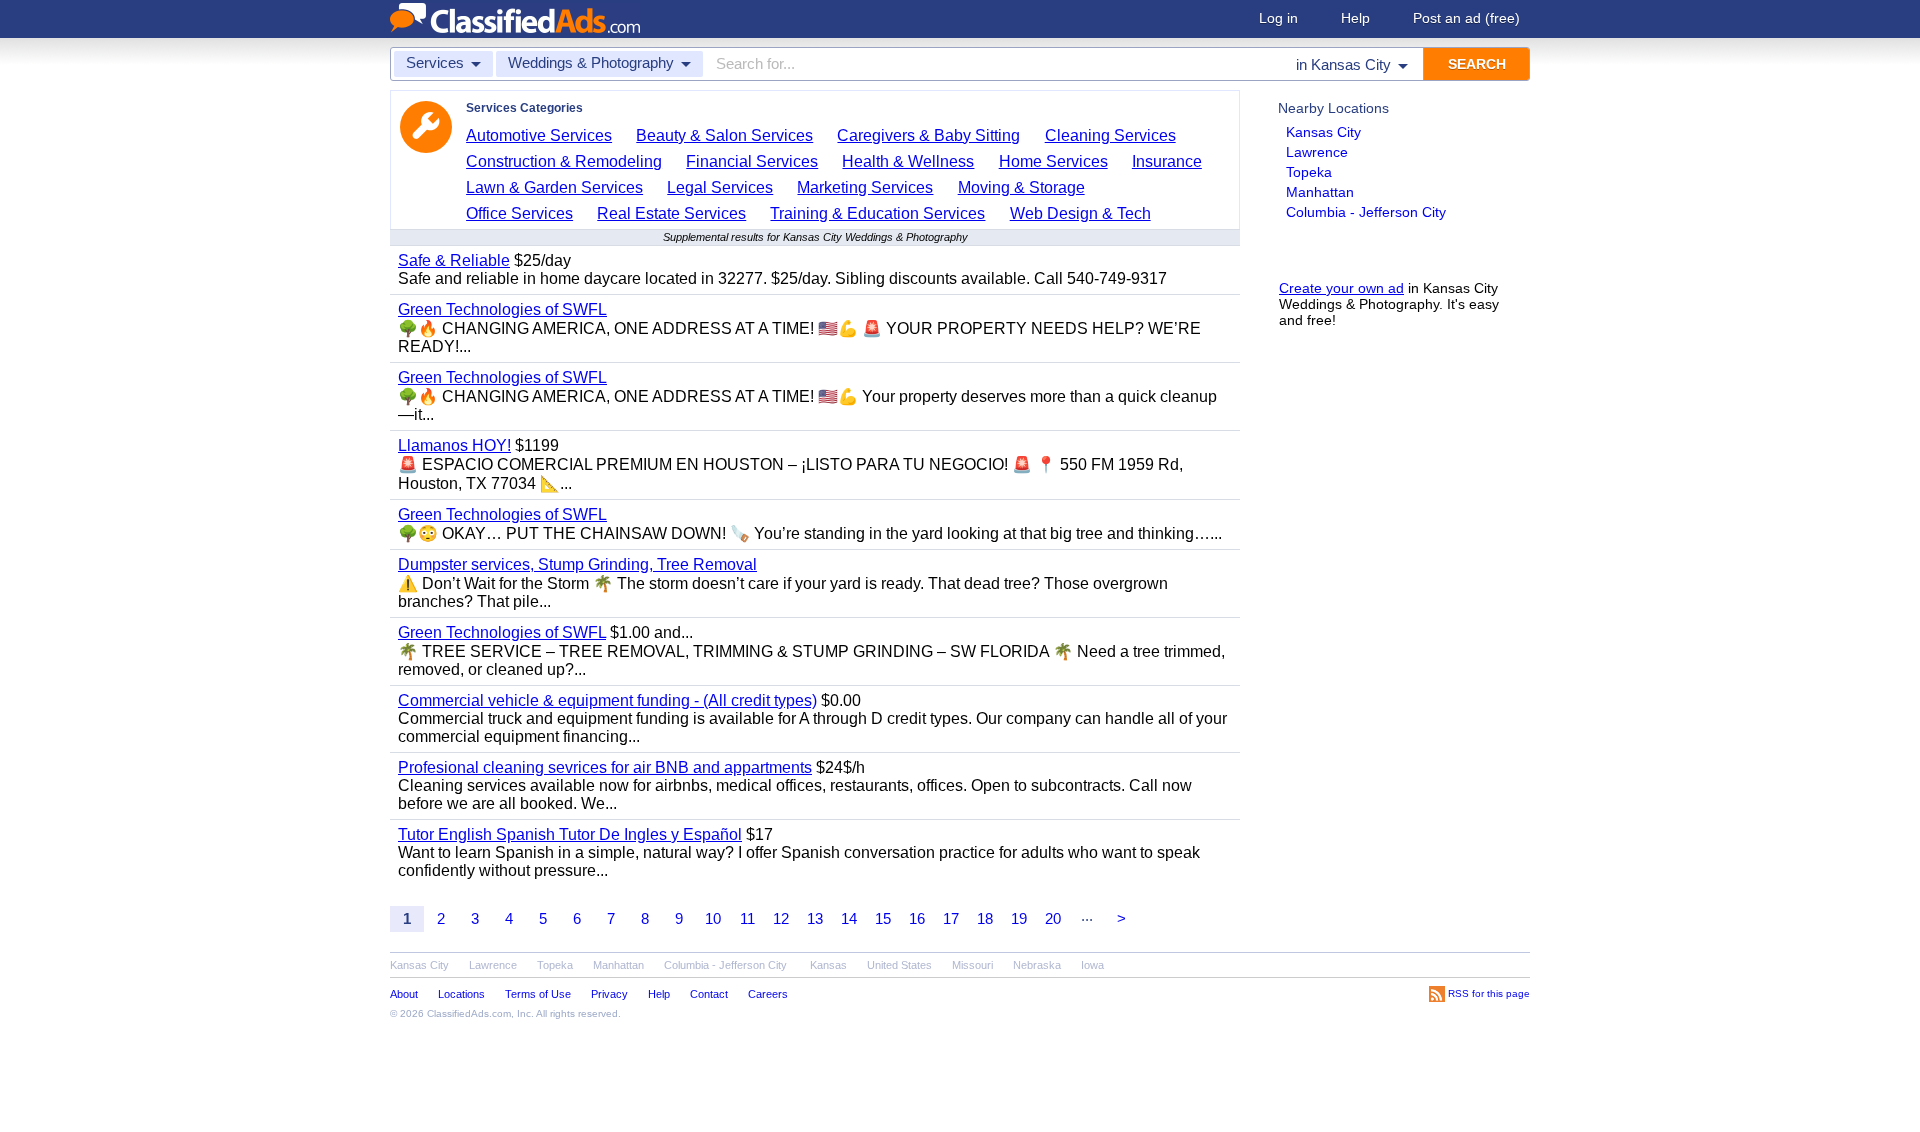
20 (1053, 918)
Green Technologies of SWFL (502, 309)
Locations (461, 994)
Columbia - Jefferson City (1366, 212)
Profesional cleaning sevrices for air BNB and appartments (605, 767)
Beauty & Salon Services (724, 135)
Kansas (828, 965)
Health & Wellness (908, 161)
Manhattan (1320, 192)
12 (781, 918)
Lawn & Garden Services (554, 187)
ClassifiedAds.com (469, 1013)
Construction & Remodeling (564, 161)
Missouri (972, 965)
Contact (709, 994)
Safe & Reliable (454, 260)
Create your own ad (1341, 288)
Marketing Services (865, 187)
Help (1355, 18)
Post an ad (1466, 18)
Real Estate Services (671, 213)
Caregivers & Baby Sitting (928, 135)
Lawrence (1317, 152)
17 (951, 918)
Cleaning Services (1110, 135)
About (404, 994)
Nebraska (1037, 965)
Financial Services (752, 161)
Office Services (519, 213)
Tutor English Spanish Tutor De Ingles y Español (570, 834)
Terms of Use (538, 994)
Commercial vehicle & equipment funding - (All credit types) (607, 700)
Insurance (1167, 161)
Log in (1278, 18)
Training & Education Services (877, 213)
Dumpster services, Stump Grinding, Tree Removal (577, 564)
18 (985, 918)
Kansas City (1323, 132)
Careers (768, 994)
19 (1019, 918)
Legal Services (720, 187)
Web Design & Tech (1080, 213)
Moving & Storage (1021, 187)
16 (917, 918)
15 (883, 918)
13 (815, 918)
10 (713, 918)
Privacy (609, 994)
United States (899, 965)
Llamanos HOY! (454, 445)
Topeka (1309, 172)
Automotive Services (539, 135)
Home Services (1053, 161)
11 (747, 918)
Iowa (1092, 965)
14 (849, 918)
